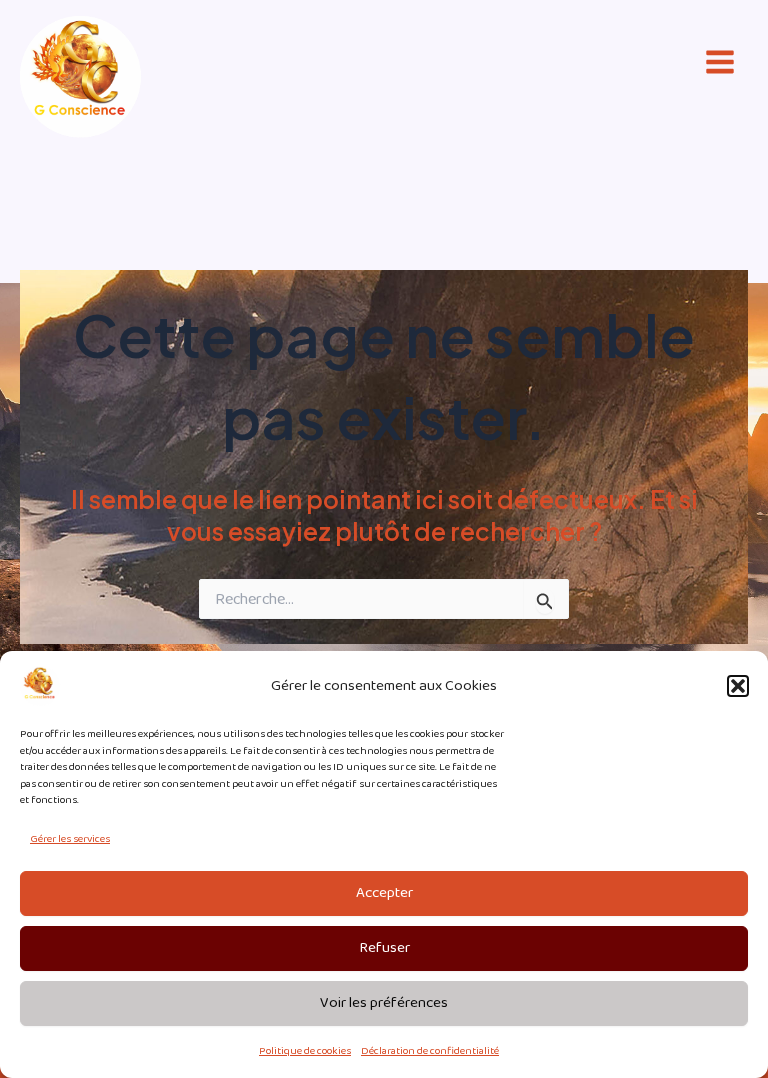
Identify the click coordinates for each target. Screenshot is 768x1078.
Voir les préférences (384, 1003)
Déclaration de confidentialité (430, 1051)
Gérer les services (70, 839)
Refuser (384, 948)
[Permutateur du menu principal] (719, 62)
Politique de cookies (305, 1051)
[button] (738, 686)
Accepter (384, 893)
